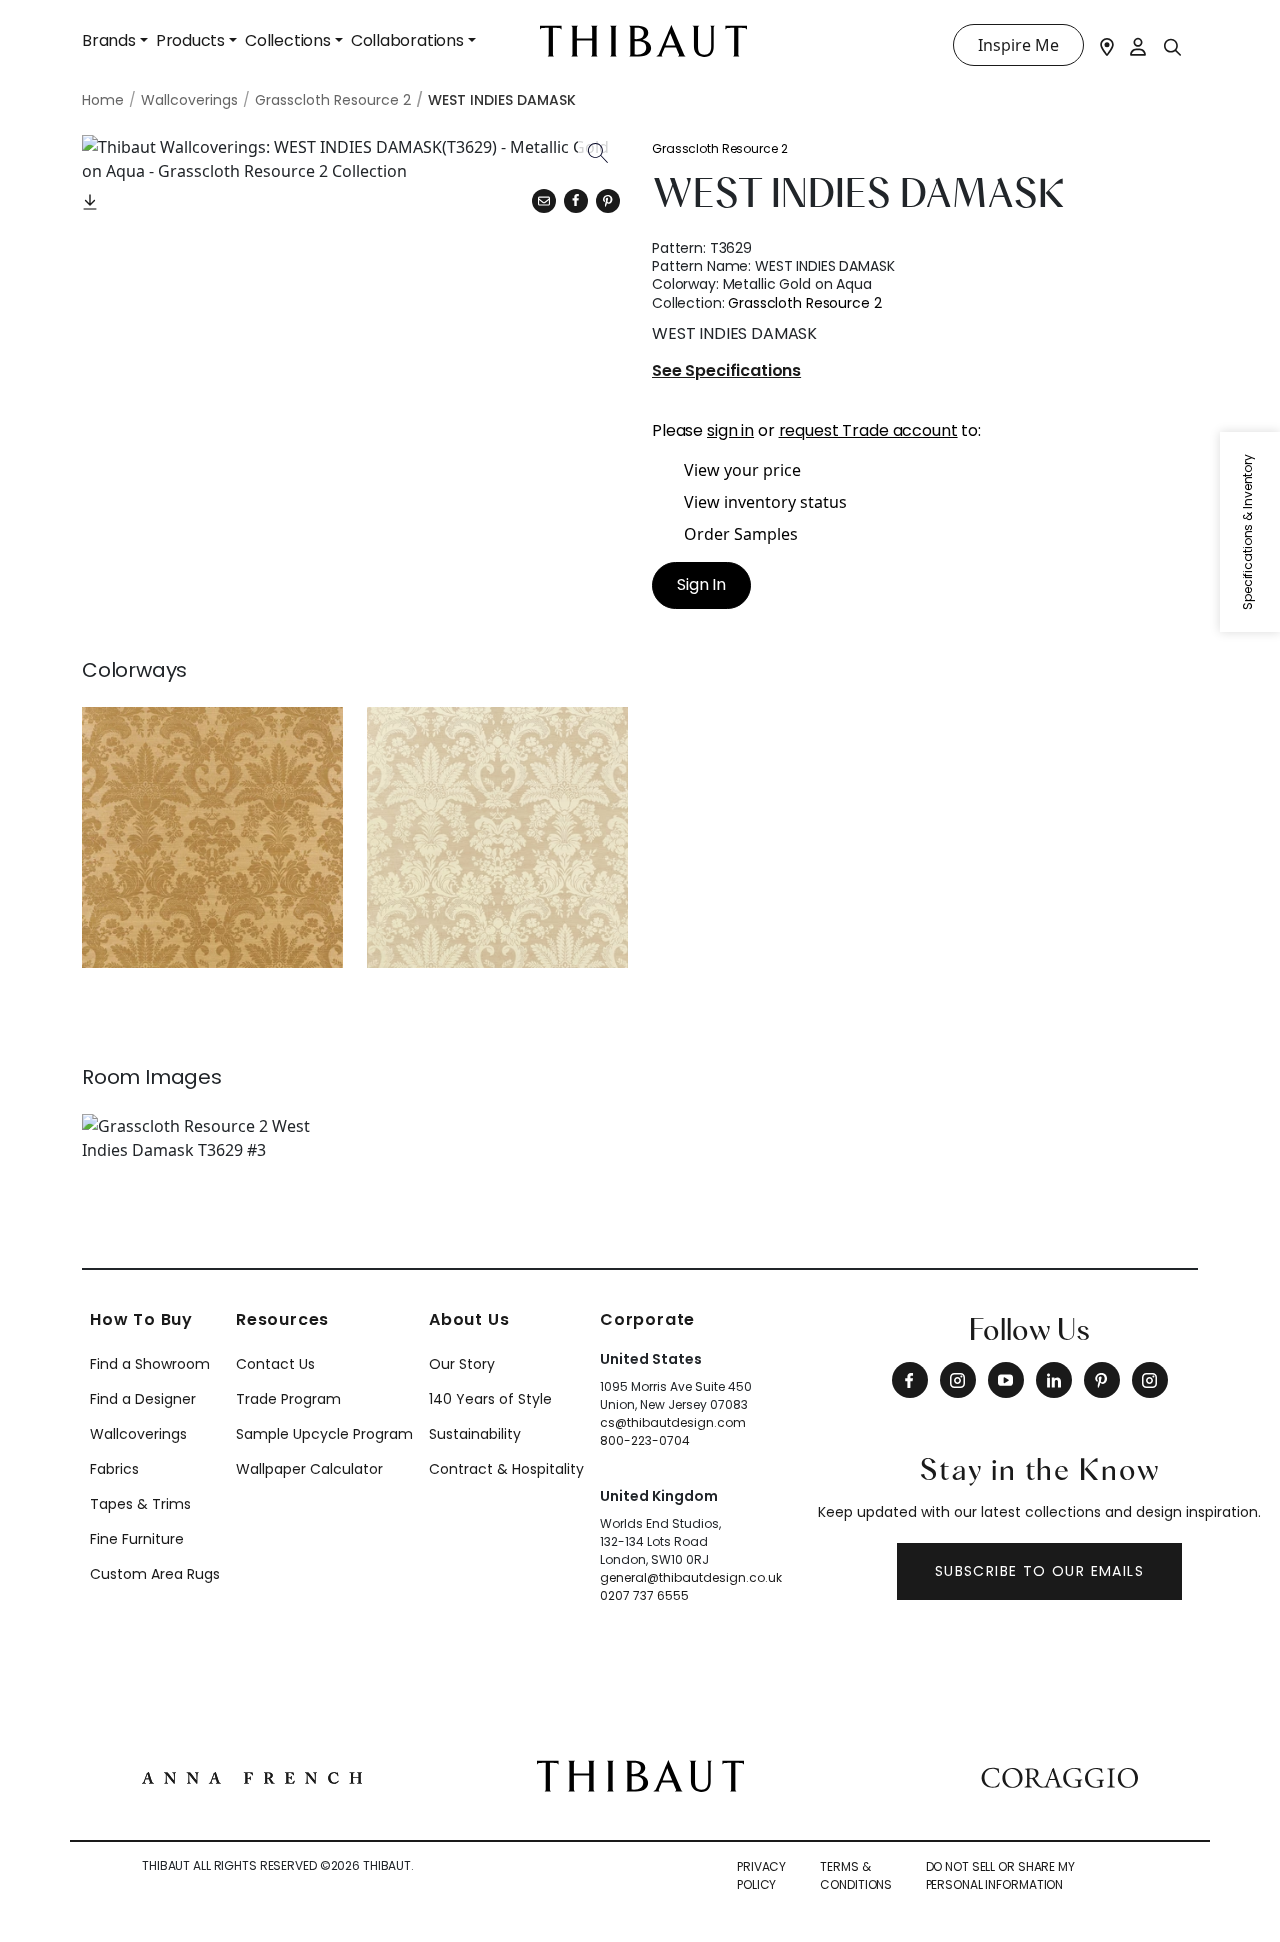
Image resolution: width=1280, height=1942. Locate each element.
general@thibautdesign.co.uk (691, 1577)
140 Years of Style (490, 1399)
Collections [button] (288, 40)
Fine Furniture (137, 1539)
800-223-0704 (645, 1440)
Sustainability (475, 1434)
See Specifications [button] (726, 371)
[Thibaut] (640, 1774)
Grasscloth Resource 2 (719, 148)
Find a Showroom (150, 1364)
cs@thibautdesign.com (673, 1422)
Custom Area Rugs (155, 1574)
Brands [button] (109, 40)
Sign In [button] (701, 584)
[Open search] (1173, 46)
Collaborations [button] (407, 40)
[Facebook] (910, 1380)
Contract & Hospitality (506, 1469)
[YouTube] (1006, 1380)
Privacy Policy (761, 1875)
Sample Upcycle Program (324, 1434)
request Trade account (868, 430)
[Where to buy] (1107, 45)
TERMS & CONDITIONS (856, 1875)
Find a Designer (143, 1399)
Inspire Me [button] (1018, 45)
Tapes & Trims (140, 1504)
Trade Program (288, 1399)
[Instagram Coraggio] (1150, 1380)
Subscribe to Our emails (1039, 1571)
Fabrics (114, 1469)
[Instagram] (958, 1380)
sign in (730, 430)
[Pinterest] (608, 201)
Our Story (462, 1364)
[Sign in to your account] (1139, 45)
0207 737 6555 (644, 1595)
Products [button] (190, 40)
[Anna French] (252, 1776)
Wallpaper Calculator (309, 1469)
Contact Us (275, 1364)
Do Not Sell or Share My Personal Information (1000, 1875)
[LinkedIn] (1054, 1380)
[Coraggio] (1059, 1776)
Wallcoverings (138, 1434)
